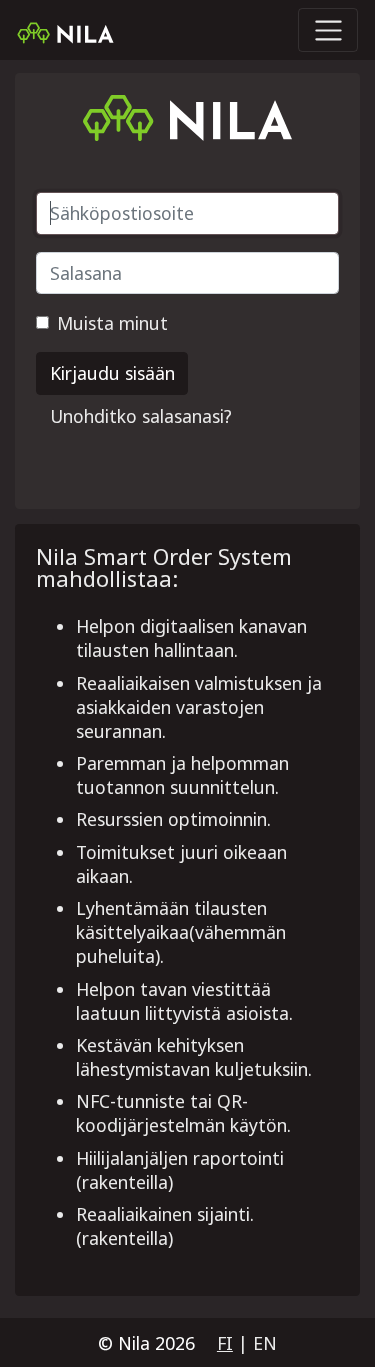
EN (265, 1343)
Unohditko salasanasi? (141, 416)
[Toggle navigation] (328, 29)
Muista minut (112, 323)
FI (225, 1343)
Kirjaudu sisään (112, 373)
